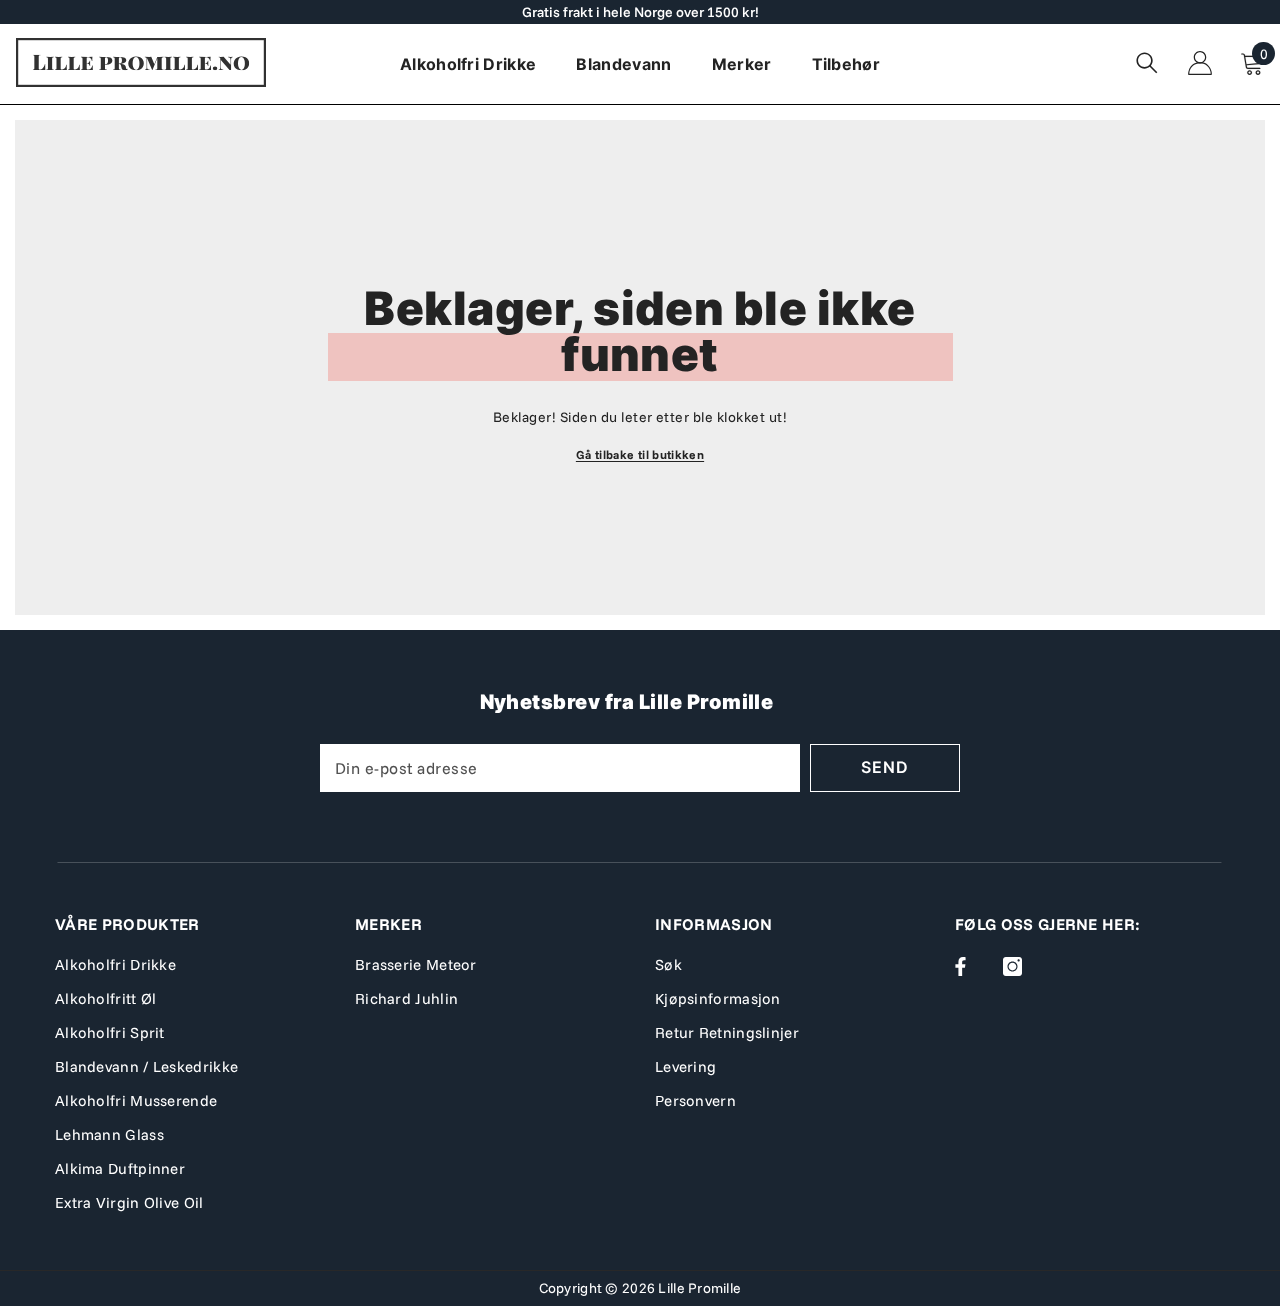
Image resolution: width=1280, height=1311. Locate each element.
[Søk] (1147, 62)
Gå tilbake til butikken (640, 454)
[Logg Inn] (1200, 63)
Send (884, 767)
